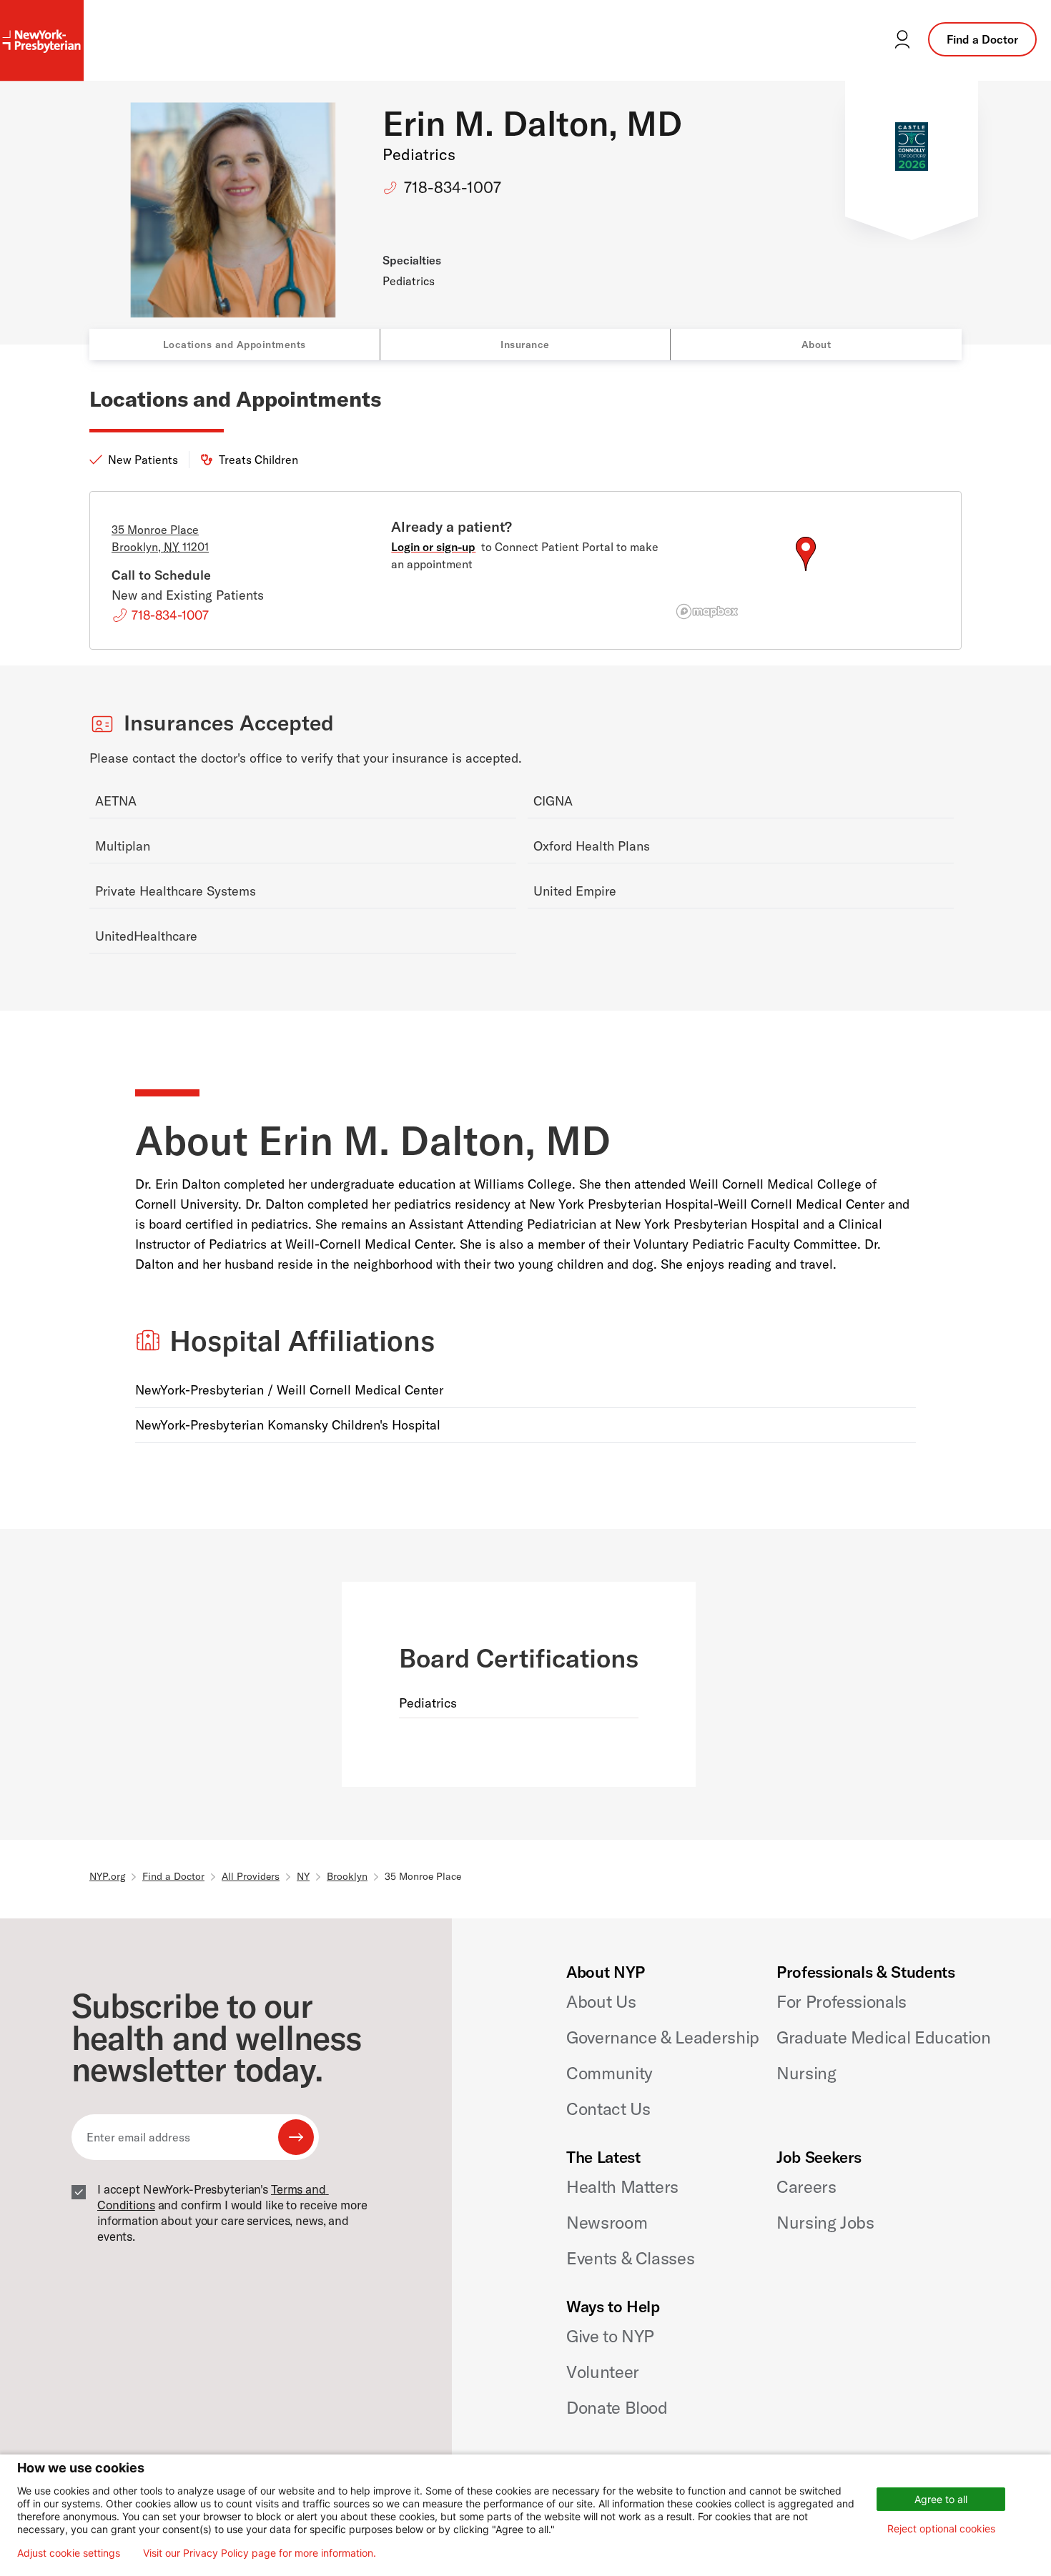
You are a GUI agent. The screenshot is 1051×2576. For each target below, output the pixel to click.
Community (610, 2073)
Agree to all (941, 2499)
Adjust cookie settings (69, 2553)
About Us (601, 2001)
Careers (806, 2186)
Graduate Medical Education (884, 2037)
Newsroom (607, 2222)
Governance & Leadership (663, 2037)
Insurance (525, 345)
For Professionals (842, 2001)
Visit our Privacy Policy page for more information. (260, 2553)
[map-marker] (806, 554)
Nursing (806, 2073)
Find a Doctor (982, 39)
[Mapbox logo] (707, 611)
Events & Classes (630, 2258)
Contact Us (608, 2109)
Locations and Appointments (235, 345)
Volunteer (603, 2372)
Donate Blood (617, 2407)
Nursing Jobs (825, 2222)
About (816, 345)
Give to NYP (610, 2336)
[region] (805, 571)
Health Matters (622, 2186)
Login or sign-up (433, 547)
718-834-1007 (453, 187)
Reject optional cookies (941, 2528)
